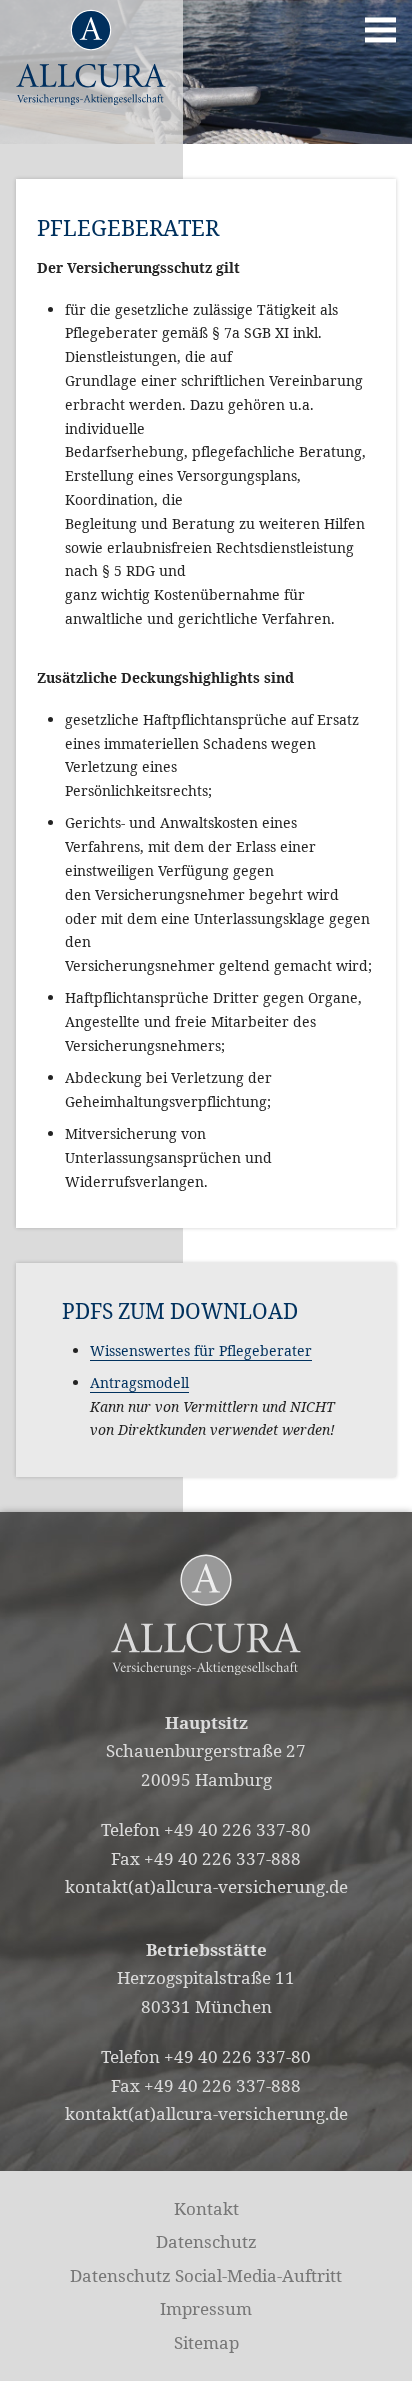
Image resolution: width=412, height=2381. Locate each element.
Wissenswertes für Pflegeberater (201, 1350)
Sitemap (206, 2342)
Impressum (206, 2308)
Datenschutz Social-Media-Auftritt (206, 2275)
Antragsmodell (139, 1382)
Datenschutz (206, 2241)
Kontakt (206, 2208)
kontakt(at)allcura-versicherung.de (206, 1886)
